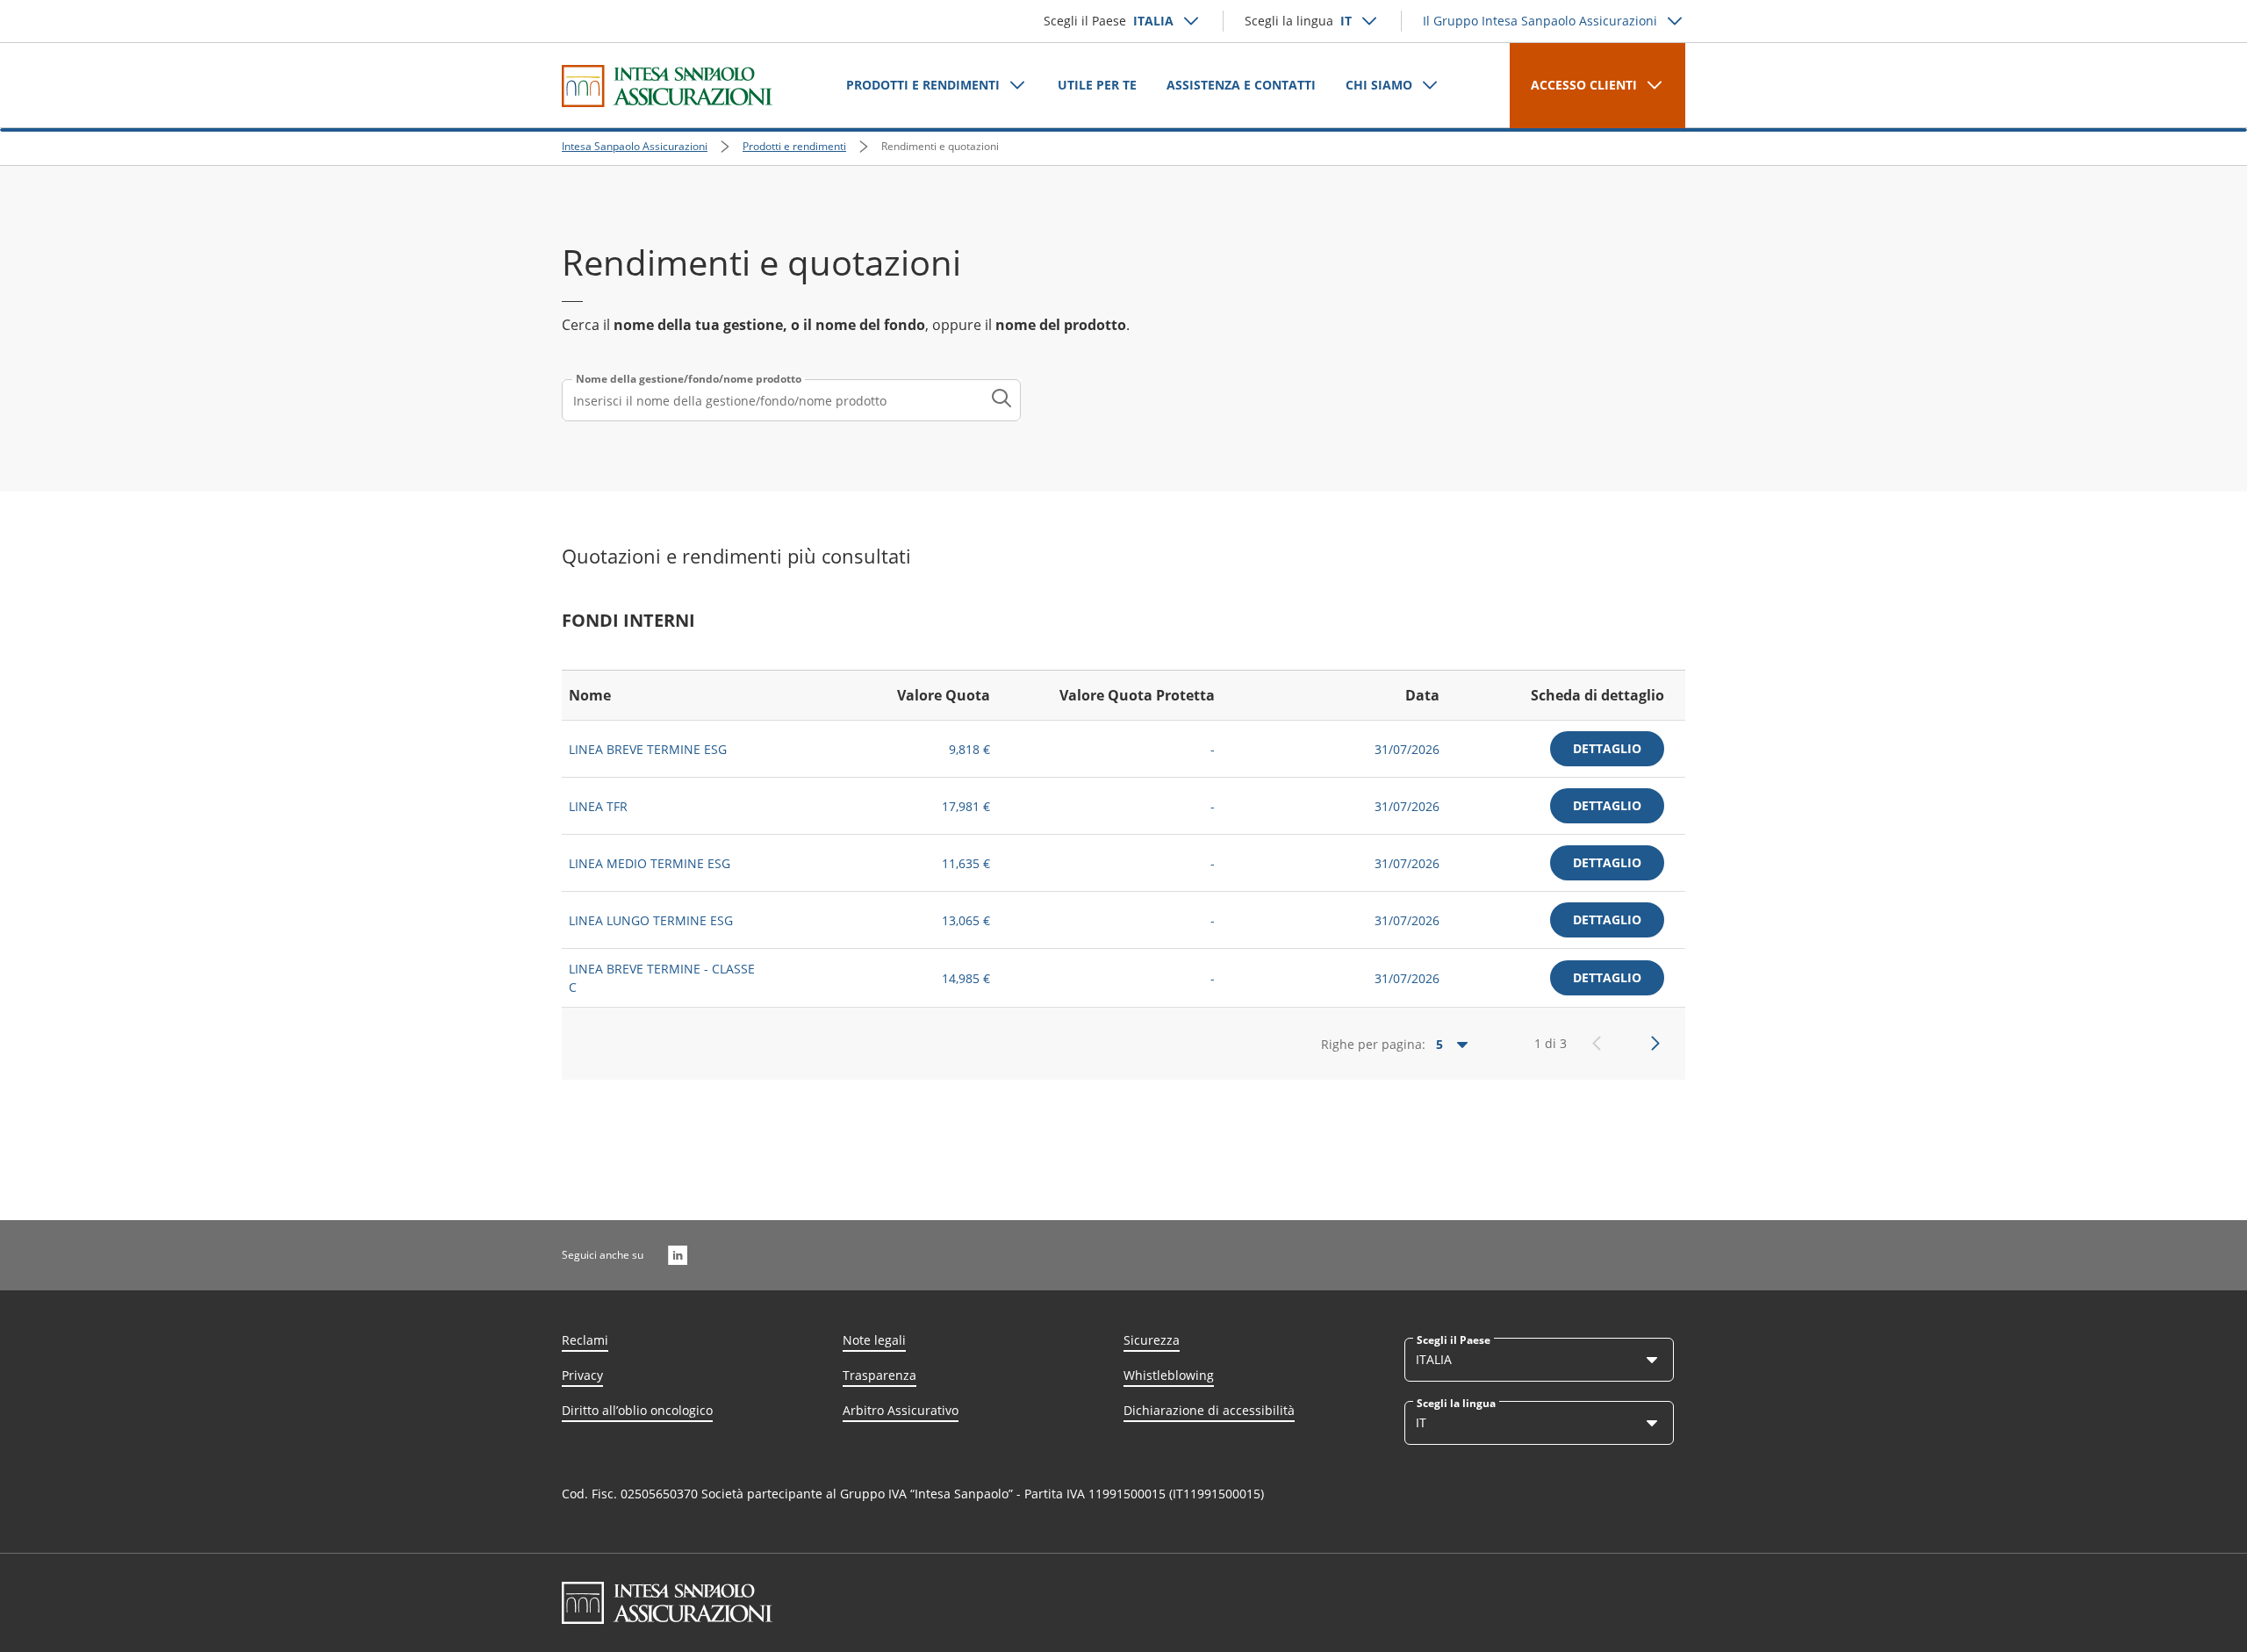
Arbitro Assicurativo (901, 1410)
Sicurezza (1152, 1340)
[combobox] (791, 400)
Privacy (582, 1375)
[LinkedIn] (678, 1255)
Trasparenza (879, 1375)
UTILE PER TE (1097, 85)
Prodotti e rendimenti (794, 146)
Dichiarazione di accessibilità (1209, 1410)
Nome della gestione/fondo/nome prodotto (689, 379)
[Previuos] (1597, 1044)
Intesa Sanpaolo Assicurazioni (635, 146)
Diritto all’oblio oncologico (637, 1410)
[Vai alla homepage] (667, 86)
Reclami (585, 1340)
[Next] (1655, 1044)
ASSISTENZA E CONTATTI (1241, 85)
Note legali (874, 1340)
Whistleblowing (1169, 1375)
